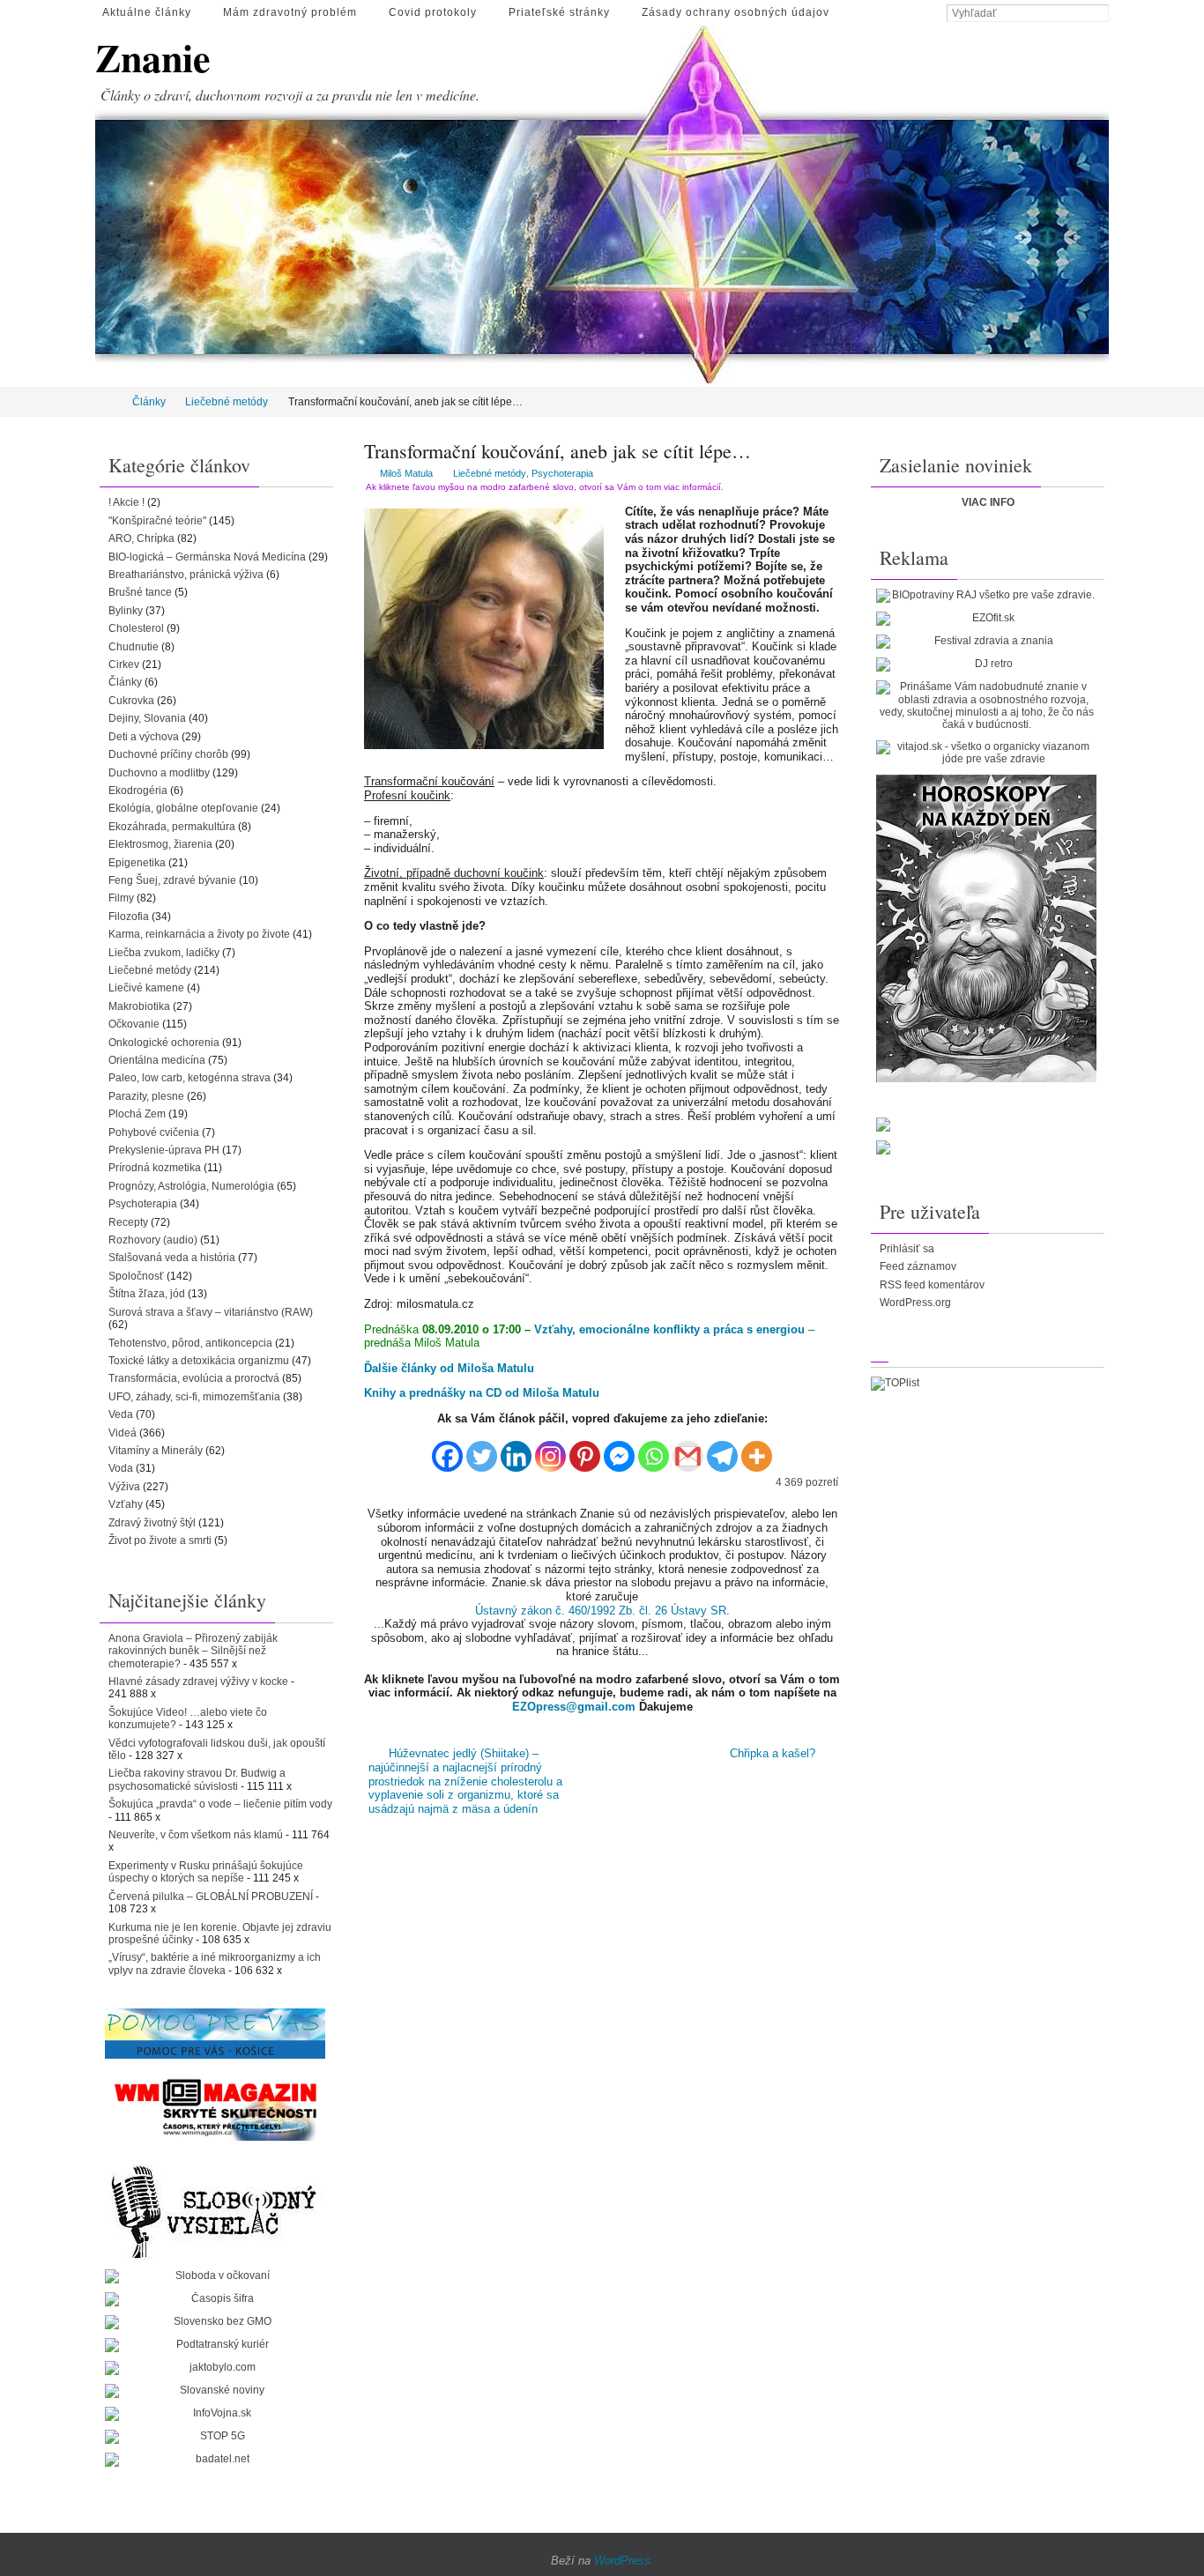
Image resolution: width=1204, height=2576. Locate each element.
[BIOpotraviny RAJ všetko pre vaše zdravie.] (986, 596)
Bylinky (126, 611)
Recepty (128, 1222)
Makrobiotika (139, 1006)
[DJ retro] (986, 664)
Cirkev (124, 664)
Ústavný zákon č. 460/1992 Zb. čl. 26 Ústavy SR (601, 1611)
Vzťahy (126, 1504)
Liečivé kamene (146, 988)
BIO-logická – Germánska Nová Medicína (207, 557)
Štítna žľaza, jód (147, 1294)
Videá (123, 1433)
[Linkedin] (516, 1450)
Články (149, 402)
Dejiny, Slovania (147, 718)
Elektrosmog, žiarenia (160, 844)
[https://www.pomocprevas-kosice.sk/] (215, 2033)
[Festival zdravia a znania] (986, 642)
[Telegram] (722, 1450)
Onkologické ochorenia (164, 1043)
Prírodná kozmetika (155, 1168)
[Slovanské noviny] (215, 2391)
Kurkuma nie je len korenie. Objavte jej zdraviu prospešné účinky (220, 1934)
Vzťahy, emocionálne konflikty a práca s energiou (669, 1329)
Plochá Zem (137, 1114)
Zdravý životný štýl (152, 1523)
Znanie (153, 58)
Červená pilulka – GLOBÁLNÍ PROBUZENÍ (211, 1897)
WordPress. (624, 2561)
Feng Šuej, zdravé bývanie (172, 880)
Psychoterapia (562, 473)
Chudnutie (134, 647)
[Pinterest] (585, 1450)
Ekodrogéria (138, 791)
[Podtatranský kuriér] (215, 2345)
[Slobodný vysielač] (215, 2209)
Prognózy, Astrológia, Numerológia (191, 1186)
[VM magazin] (215, 2109)
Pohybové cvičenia (154, 1132)
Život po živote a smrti (160, 1540)
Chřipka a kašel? (774, 1753)
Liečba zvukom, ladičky (164, 953)
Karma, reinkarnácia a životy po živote (199, 934)
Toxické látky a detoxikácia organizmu (199, 1361)
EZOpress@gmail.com (574, 1707)
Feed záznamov (918, 1266)
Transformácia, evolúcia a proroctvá (194, 1378)
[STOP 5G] (215, 2437)
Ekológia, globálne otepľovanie (183, 808)
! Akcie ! (126, 502)
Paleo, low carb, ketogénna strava (190, 1078)
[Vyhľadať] (1100, 14)
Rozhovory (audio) (153, 1240)
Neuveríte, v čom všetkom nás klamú (196, 1835)
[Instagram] (550, 1450)
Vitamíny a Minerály (156, 1451)
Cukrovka (131, 701)
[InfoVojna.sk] (215, 2414)
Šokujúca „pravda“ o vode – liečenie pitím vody (220, 1804)
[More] (757, 1450)
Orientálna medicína (157, 1060)
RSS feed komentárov (932, 1285)
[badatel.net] (215, 2460)
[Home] (107, 402)
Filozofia (129, 917)
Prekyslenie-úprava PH (164, 1150)
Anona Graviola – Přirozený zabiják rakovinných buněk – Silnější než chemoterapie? (193, 1651)
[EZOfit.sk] (986, 619)
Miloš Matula (406, 473)
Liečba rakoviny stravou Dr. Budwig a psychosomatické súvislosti (197, 1779)
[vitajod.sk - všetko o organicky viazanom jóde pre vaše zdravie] (986, 753)
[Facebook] (447, 1450)
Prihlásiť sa (907, 1249)
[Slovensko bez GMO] (215, 2322)
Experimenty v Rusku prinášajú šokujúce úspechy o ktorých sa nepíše (206, 1872)
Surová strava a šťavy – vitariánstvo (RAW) (211, 1312)
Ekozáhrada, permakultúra (172, 827)
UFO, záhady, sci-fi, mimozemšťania (194, 1397)
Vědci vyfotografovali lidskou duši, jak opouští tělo (217, 1749)
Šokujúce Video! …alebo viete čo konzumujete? (188, 1719)
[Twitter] (482, 1450)
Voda (121, 1468)
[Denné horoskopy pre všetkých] (986, 928)
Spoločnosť (136, 1276)
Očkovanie (134, 1024)
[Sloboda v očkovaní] (215, 2276)
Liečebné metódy (227, 402)
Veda (121, 1414)
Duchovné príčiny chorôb (168, 754)
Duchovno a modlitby (159, 773)
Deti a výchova (144, 737)
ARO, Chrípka (141, 538)
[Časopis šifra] (215, 2299)
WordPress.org (915, 1303)
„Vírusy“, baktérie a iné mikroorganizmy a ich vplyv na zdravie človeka (215, 1964)
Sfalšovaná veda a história (172, 1258)
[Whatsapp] (654, 1450)
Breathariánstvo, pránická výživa (186, 575)
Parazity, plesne (146, 1096)
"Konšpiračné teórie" (157, 521)
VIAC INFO (988, 502)
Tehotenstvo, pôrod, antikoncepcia (190, 1343)
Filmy (121, 898)
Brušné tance (140, 592)
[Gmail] (688, 1450)
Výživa (124, 1487)
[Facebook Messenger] (619, 1450)
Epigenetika (137, 863)
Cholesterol (136, 628)
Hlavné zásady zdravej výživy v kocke (198, 1681)
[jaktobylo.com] (215, 2368)
